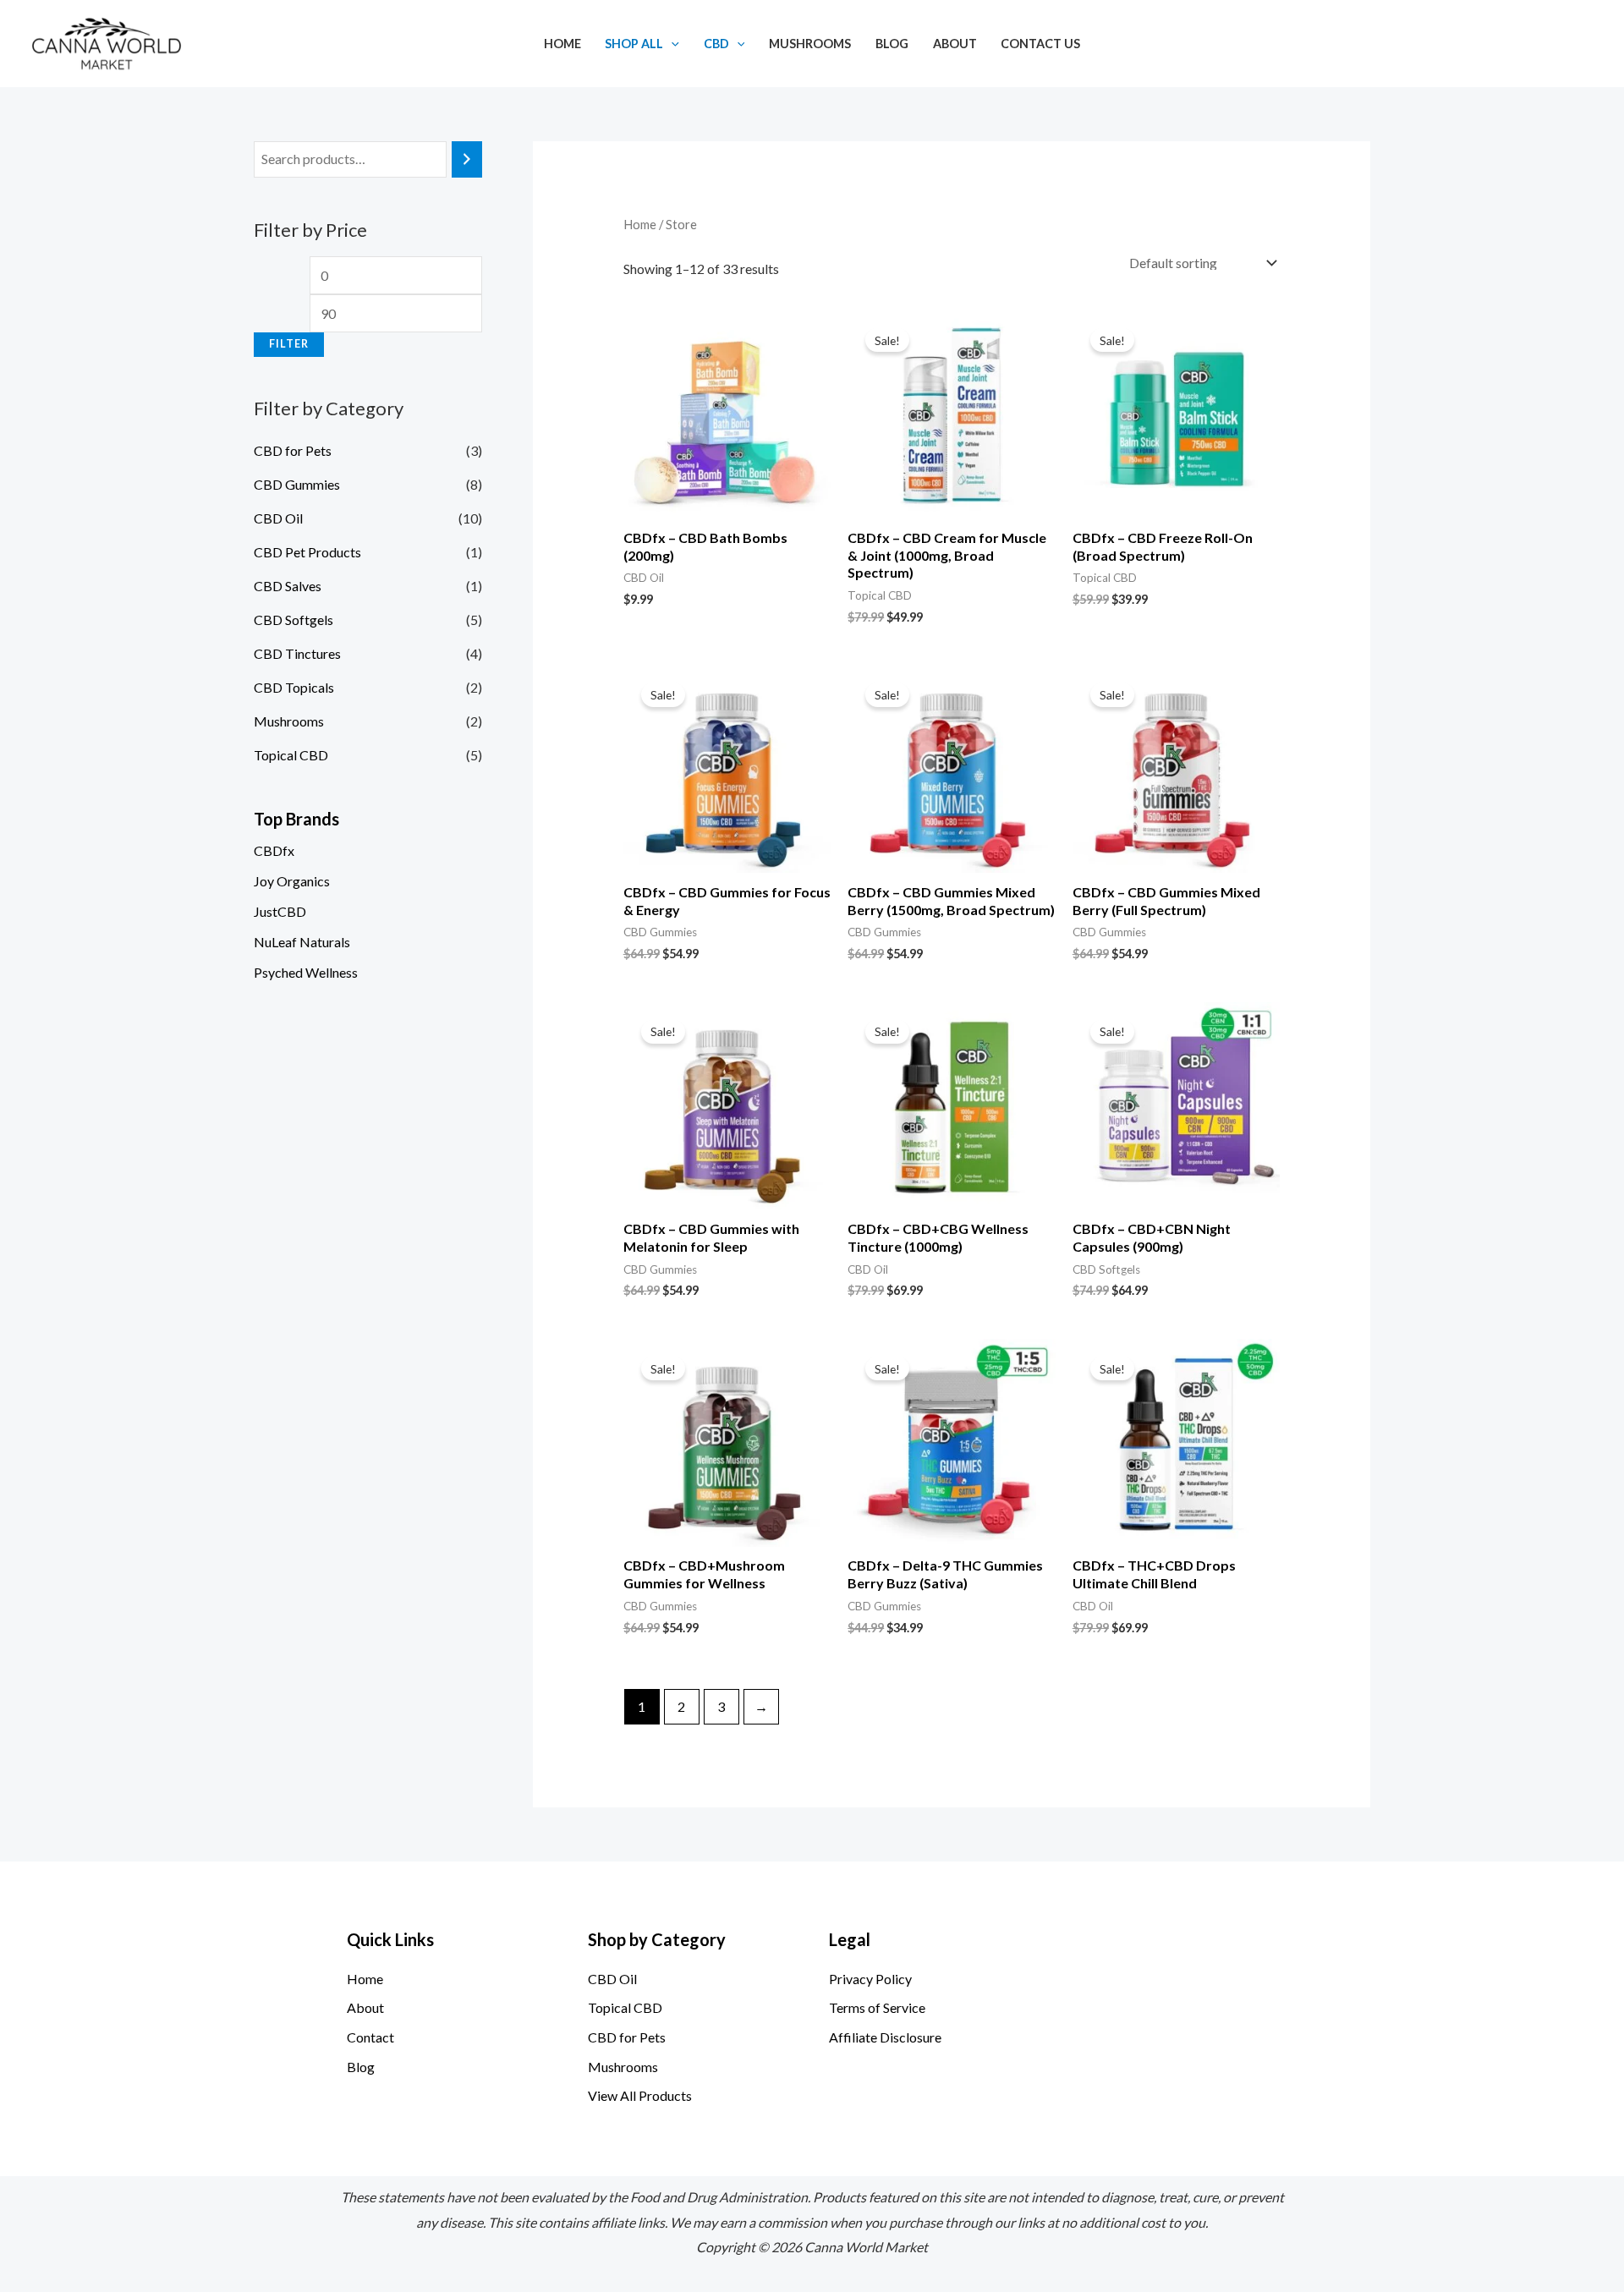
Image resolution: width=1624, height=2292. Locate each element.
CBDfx (274, 850)
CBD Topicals (294, 687)
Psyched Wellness (306, 972)
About (955, 44)
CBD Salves (288, 586)
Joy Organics (292, 881)
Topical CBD (291, 755)
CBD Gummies (297, 484)
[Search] (467, 159)
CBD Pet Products (307, 552)
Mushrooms (810, 44)
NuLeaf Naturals (302, 942)
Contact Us (1040, 44)
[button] (671, 44)
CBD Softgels (294, 620)
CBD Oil (278, 518)
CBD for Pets (293, 450)
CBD (716, 44)
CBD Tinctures (297, 653)
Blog (892, 44)
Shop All (634, 44)
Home (562, 44)
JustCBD (280, 911)
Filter (289, 344)
